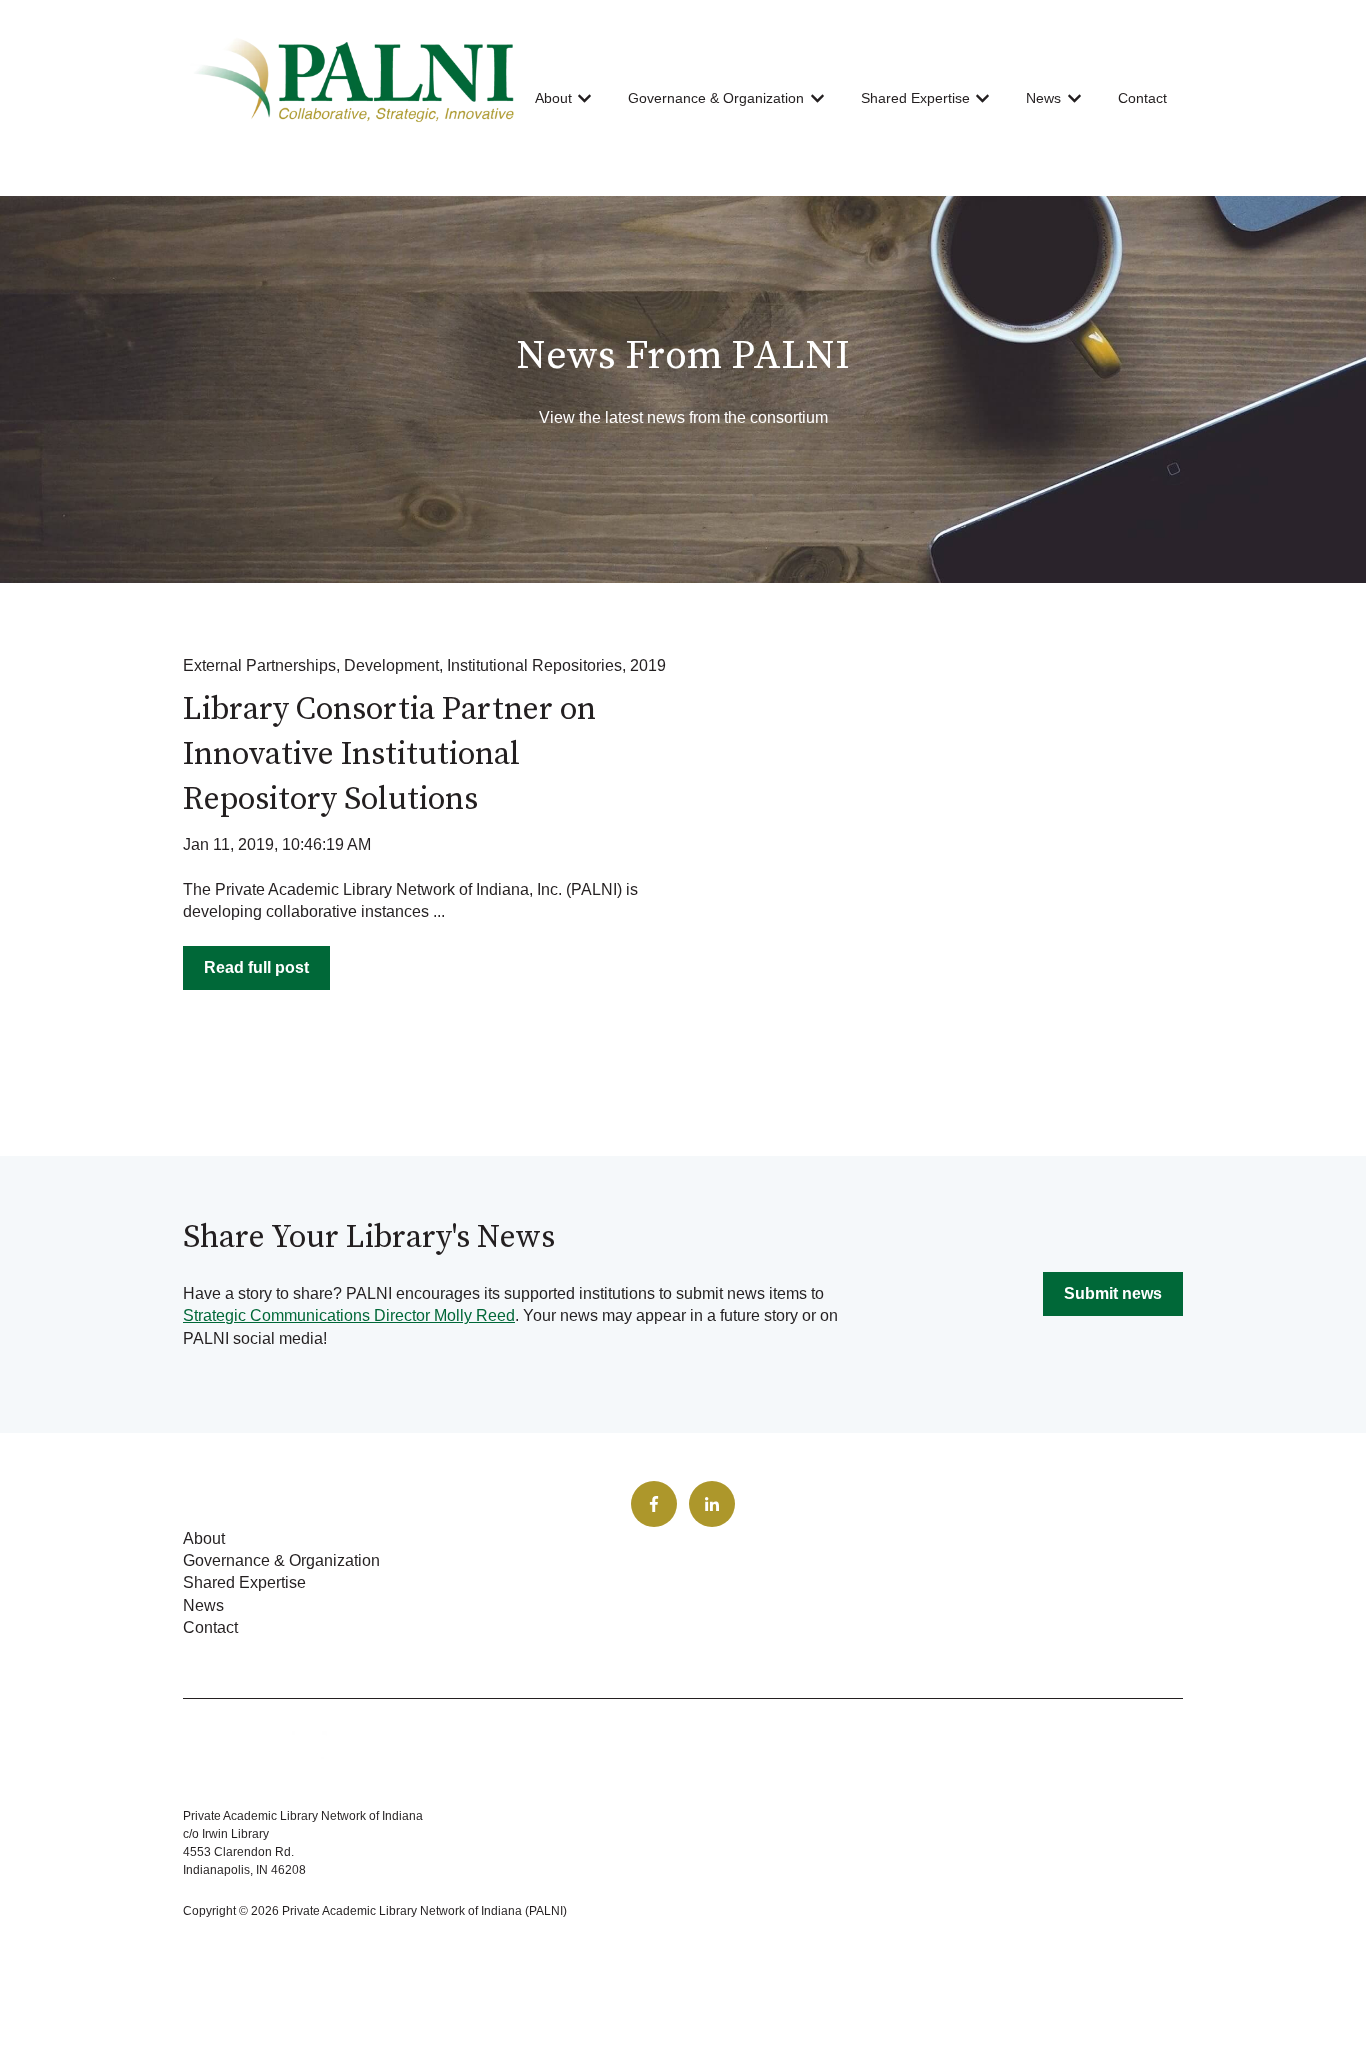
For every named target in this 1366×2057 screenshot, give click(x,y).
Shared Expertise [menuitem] (244, 1582)
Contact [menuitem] (210, 1627)
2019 (648, 665)
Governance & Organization (716, 98)
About (553, 98)
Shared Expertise (915, 98)
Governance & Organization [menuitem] (281, 1560)
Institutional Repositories (534, 665)
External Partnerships (259, 665)
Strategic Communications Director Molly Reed (349, 1315)
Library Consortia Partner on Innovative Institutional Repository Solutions (389, 755)
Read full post (256, 967)
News (1043, 98)
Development (391, 665)
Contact (1142, 98)
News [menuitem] (203, 1605)
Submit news (1113, 1293)
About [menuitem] (204, 1538)
